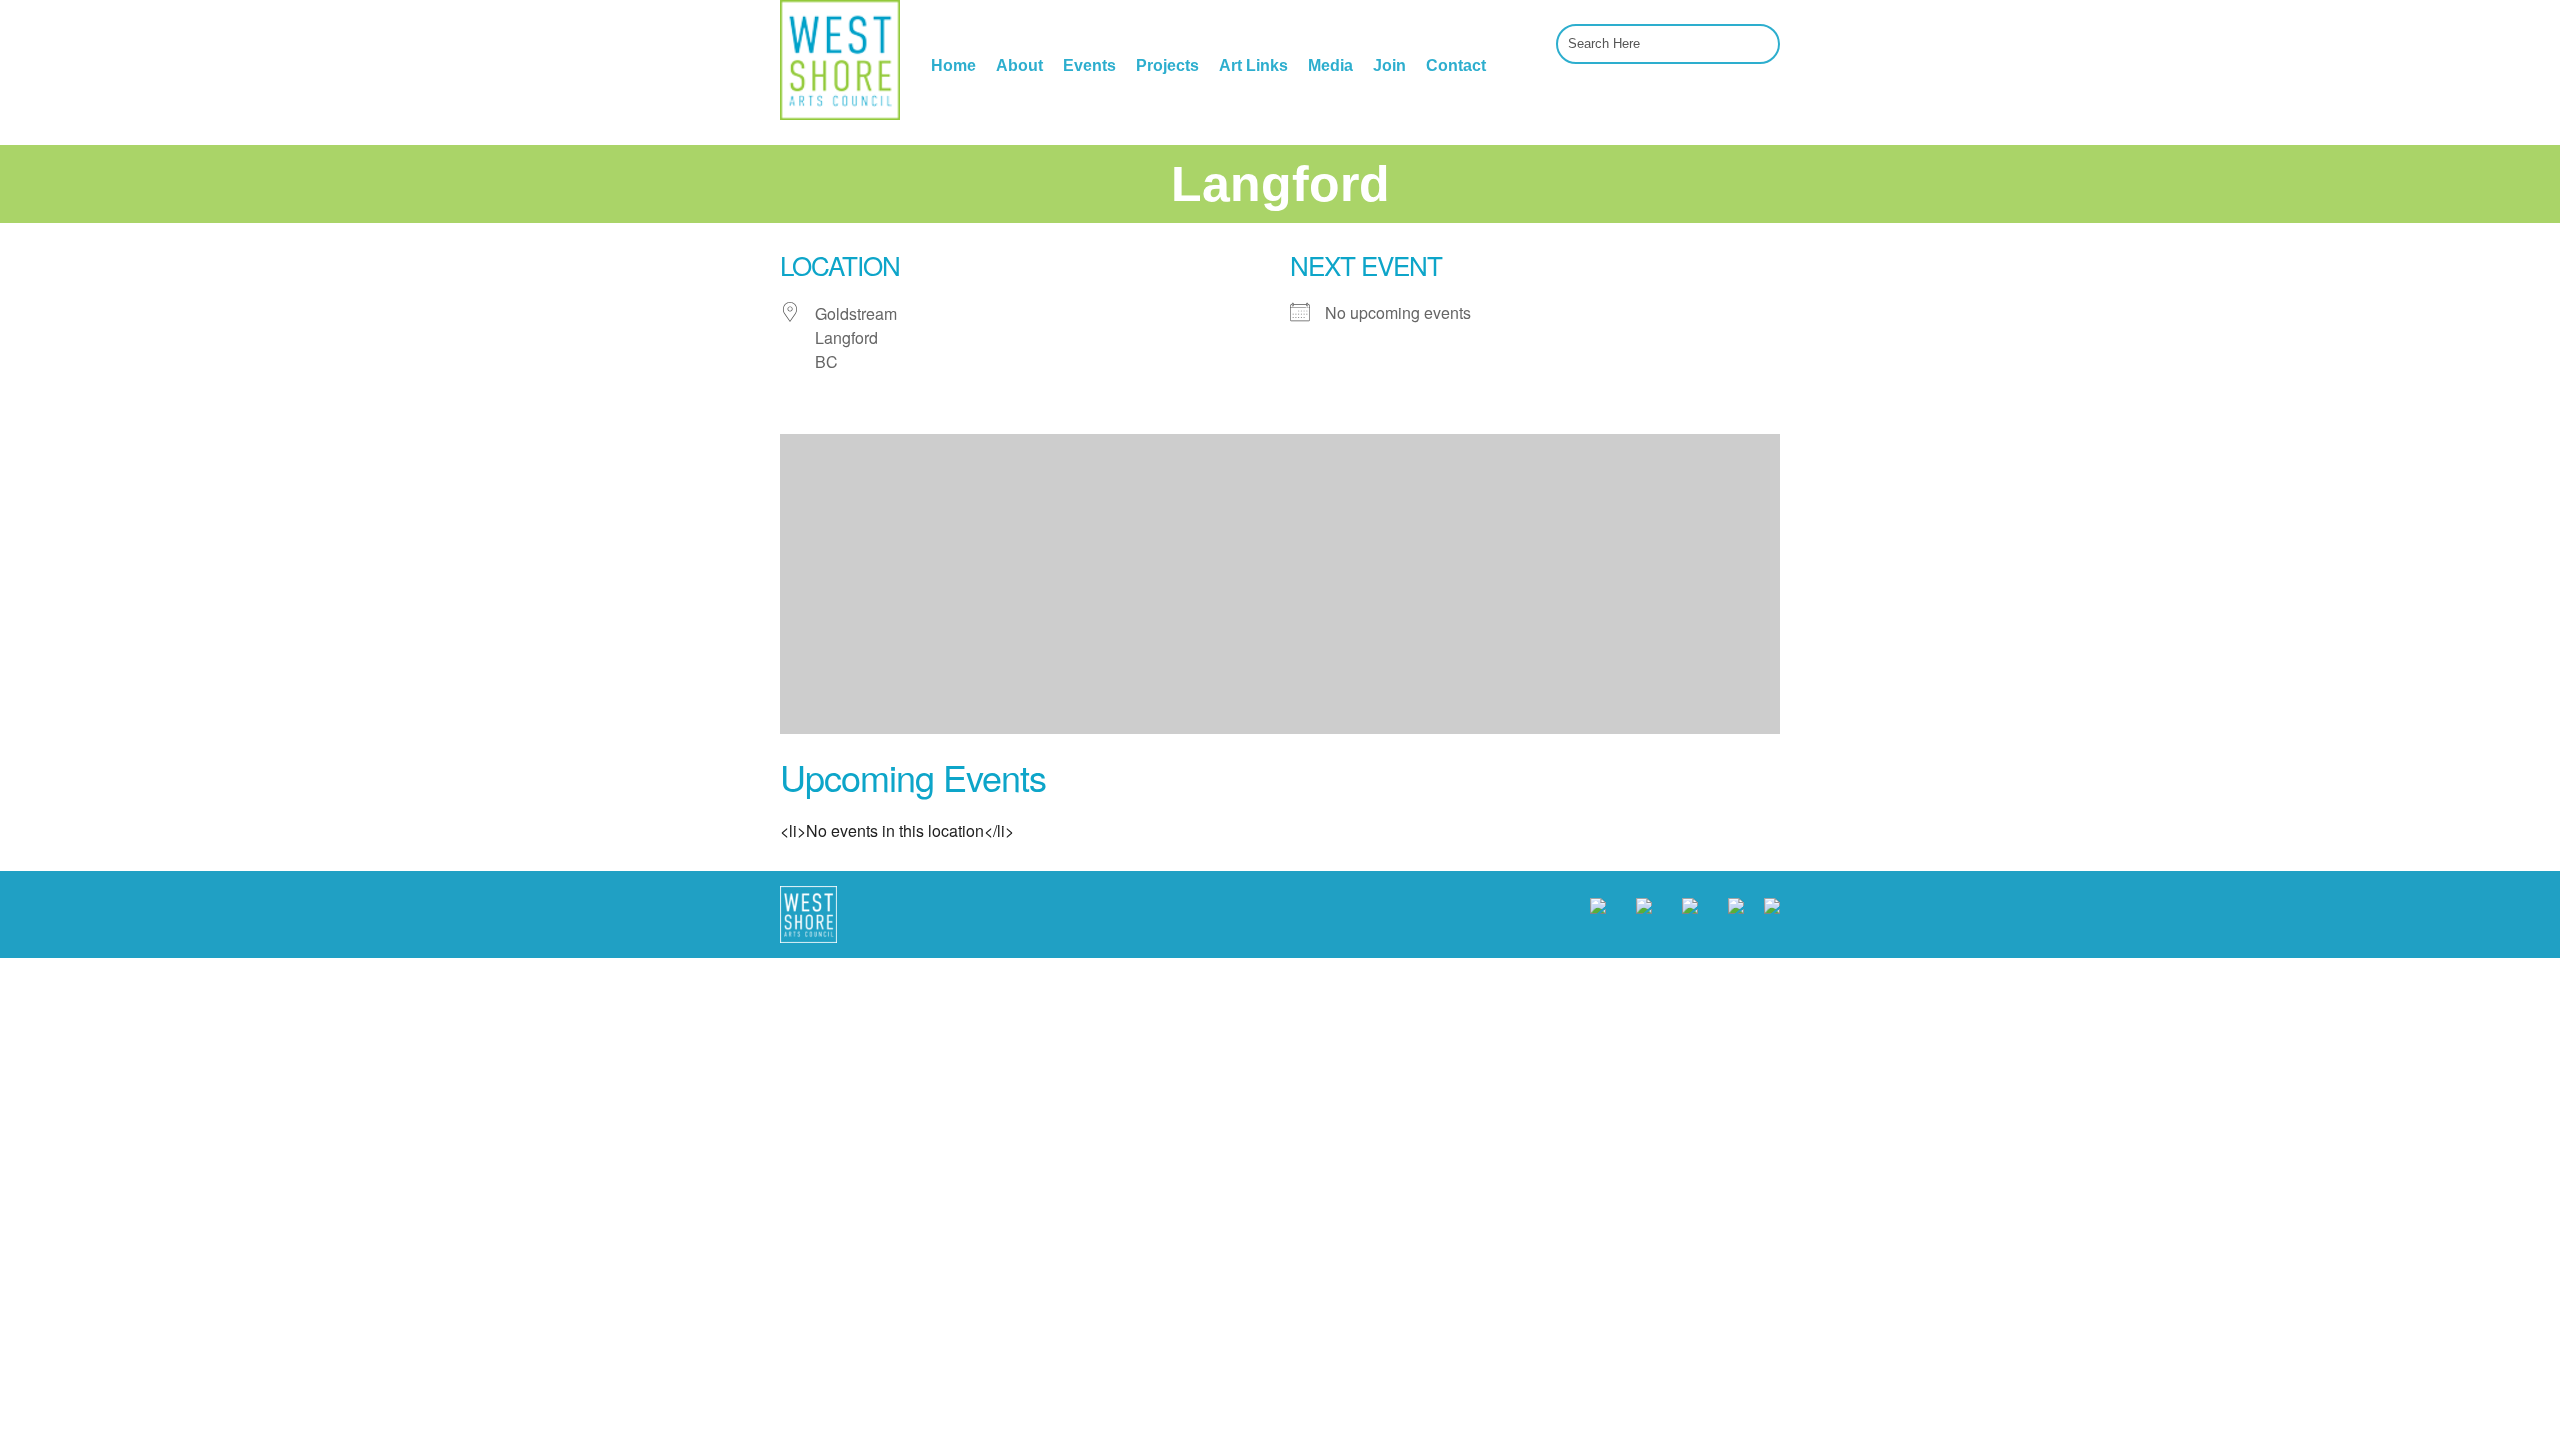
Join (1389, 65)
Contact (1456, 65)
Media (1330, 65)
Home (953, 65)
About (1019, 65)
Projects (1167, 65)
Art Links (1253, 65)
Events (1089, 65)
